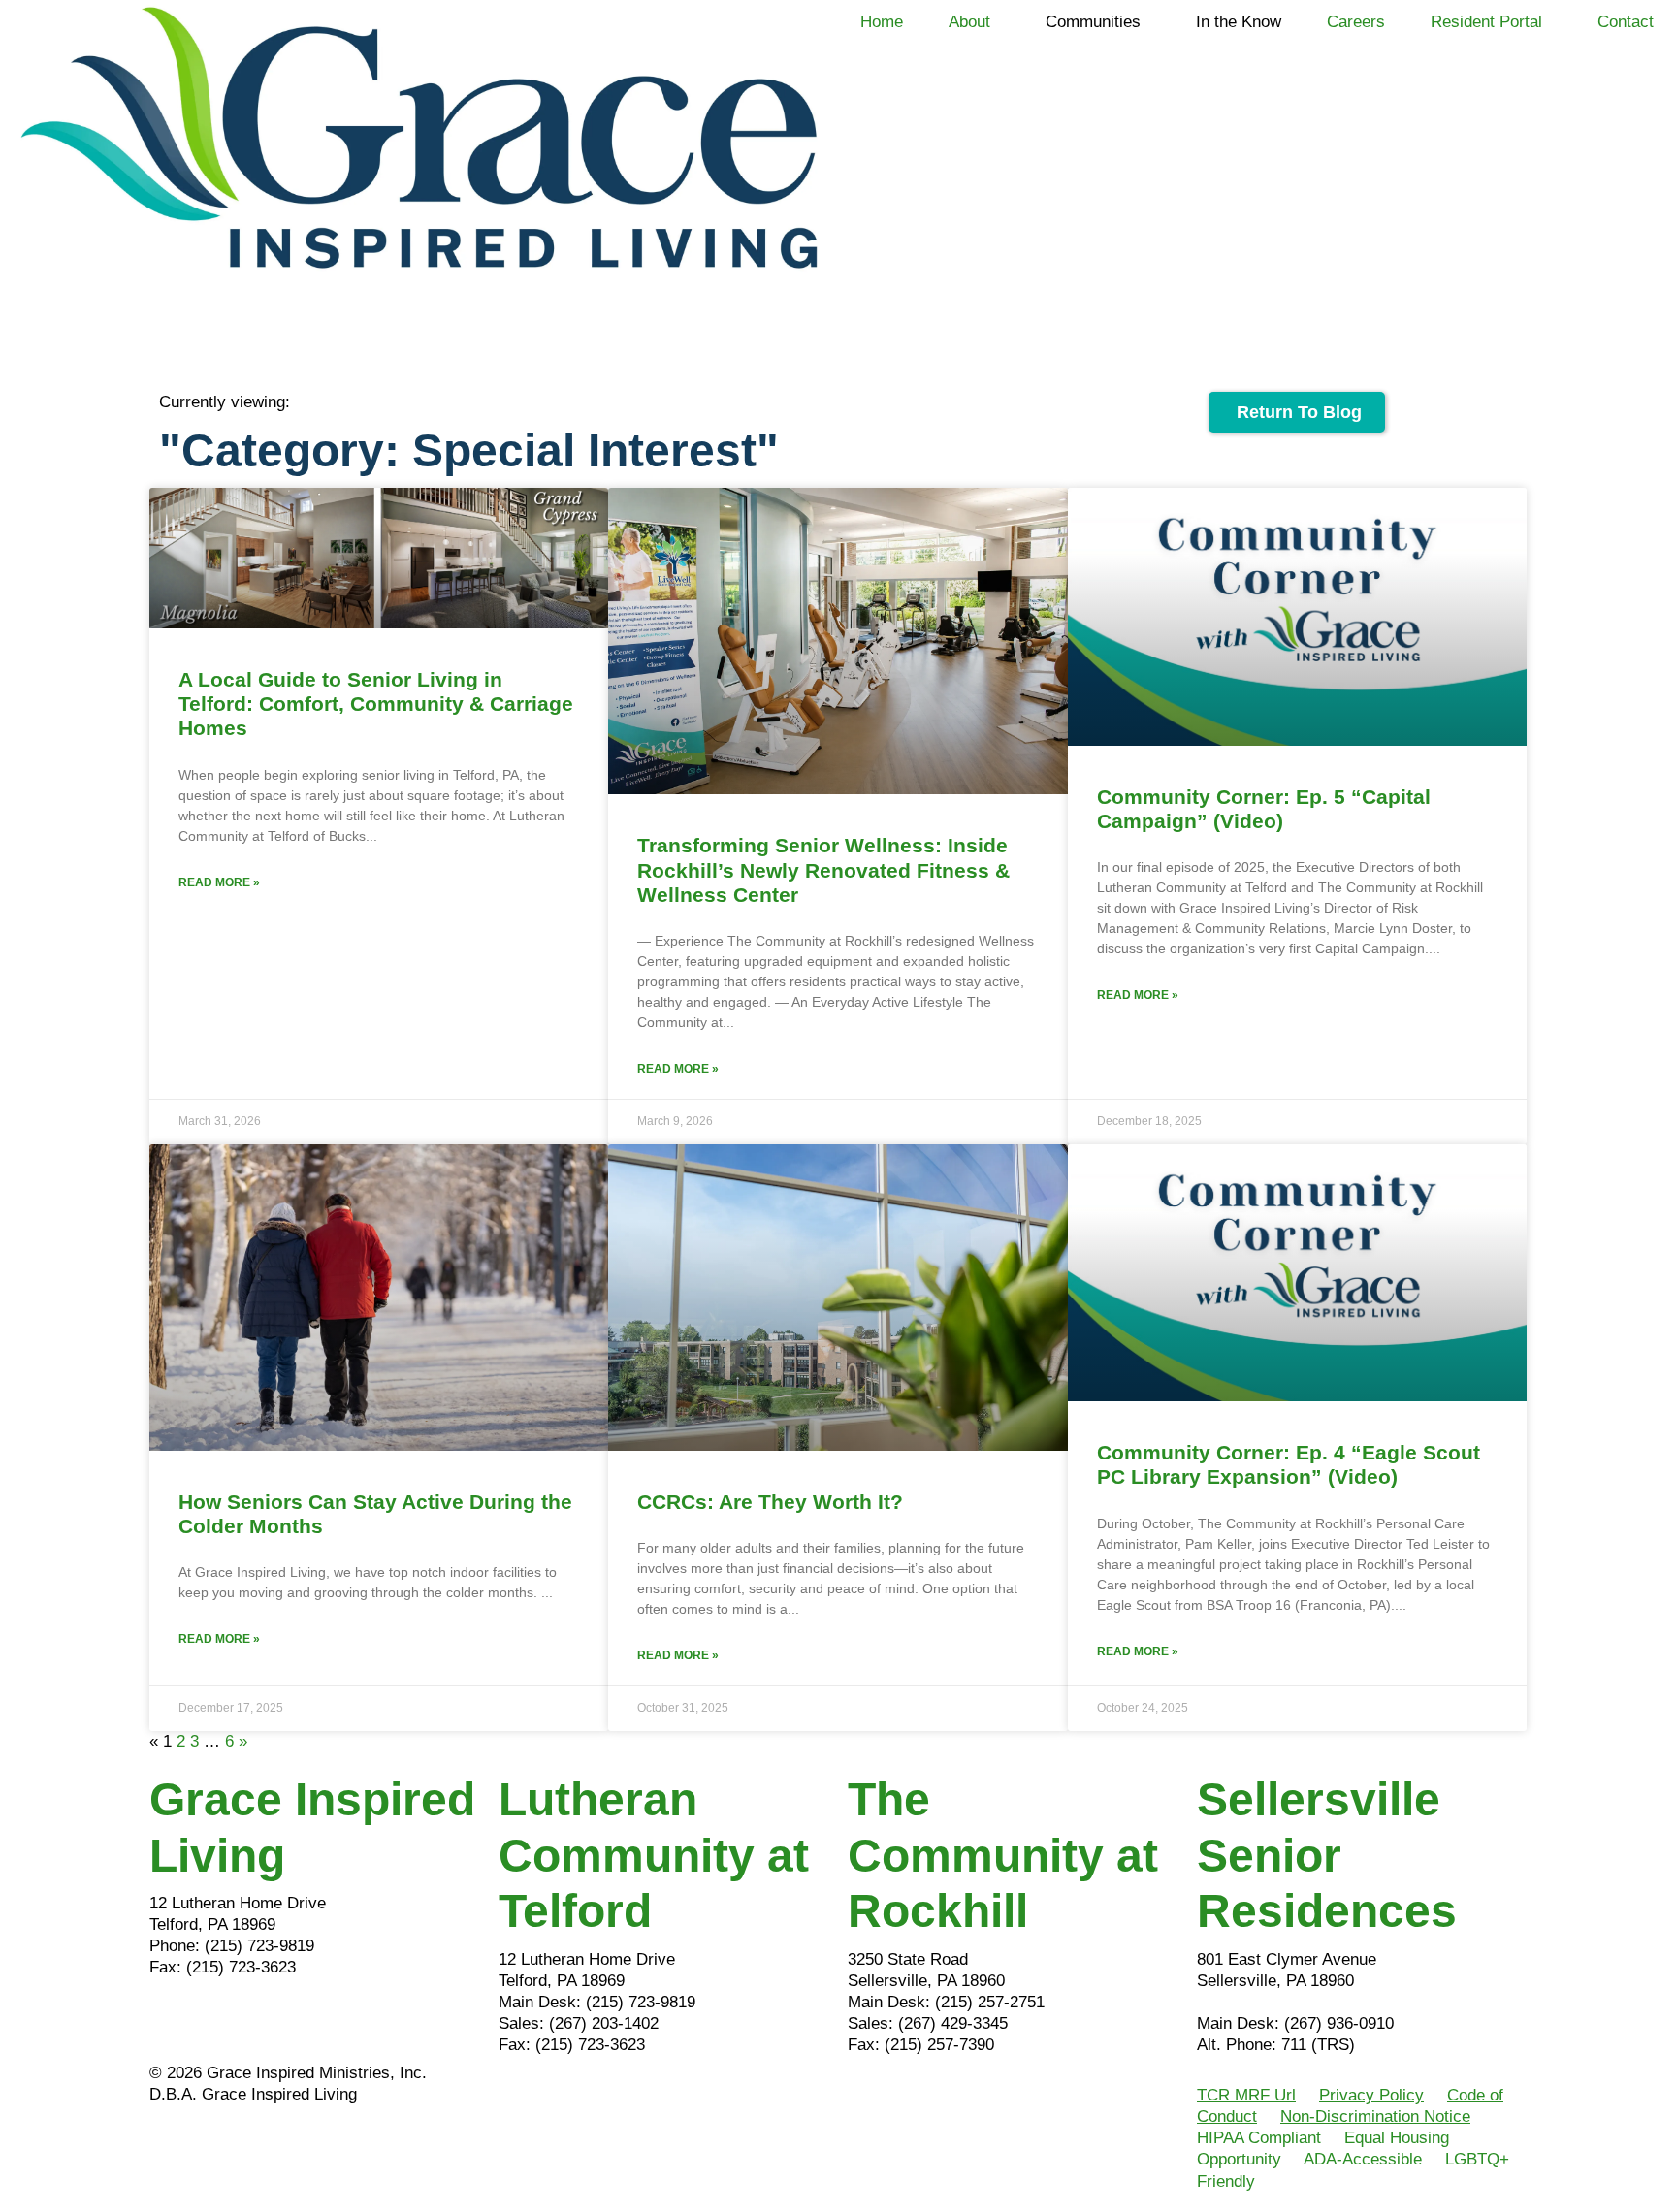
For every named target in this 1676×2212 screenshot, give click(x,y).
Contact (1626, 22)
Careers (1356, 22)
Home (882, 22)
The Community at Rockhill (1003, 1855)
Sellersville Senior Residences (1327, 1855)
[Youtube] (280, 2022)
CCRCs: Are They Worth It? (770, 1502)
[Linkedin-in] (227, 2022)
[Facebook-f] (174, 2022)
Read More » (219, 882)
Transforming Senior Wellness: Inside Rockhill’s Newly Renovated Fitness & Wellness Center (823, 869)
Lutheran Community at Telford (654, 1855)
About (969, 22)
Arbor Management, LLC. (1288, 2002)
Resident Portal (1486, 22)
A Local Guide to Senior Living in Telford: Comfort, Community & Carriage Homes (376, 704)
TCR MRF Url (1246, 2095)
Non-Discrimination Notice (1375, 2116)
